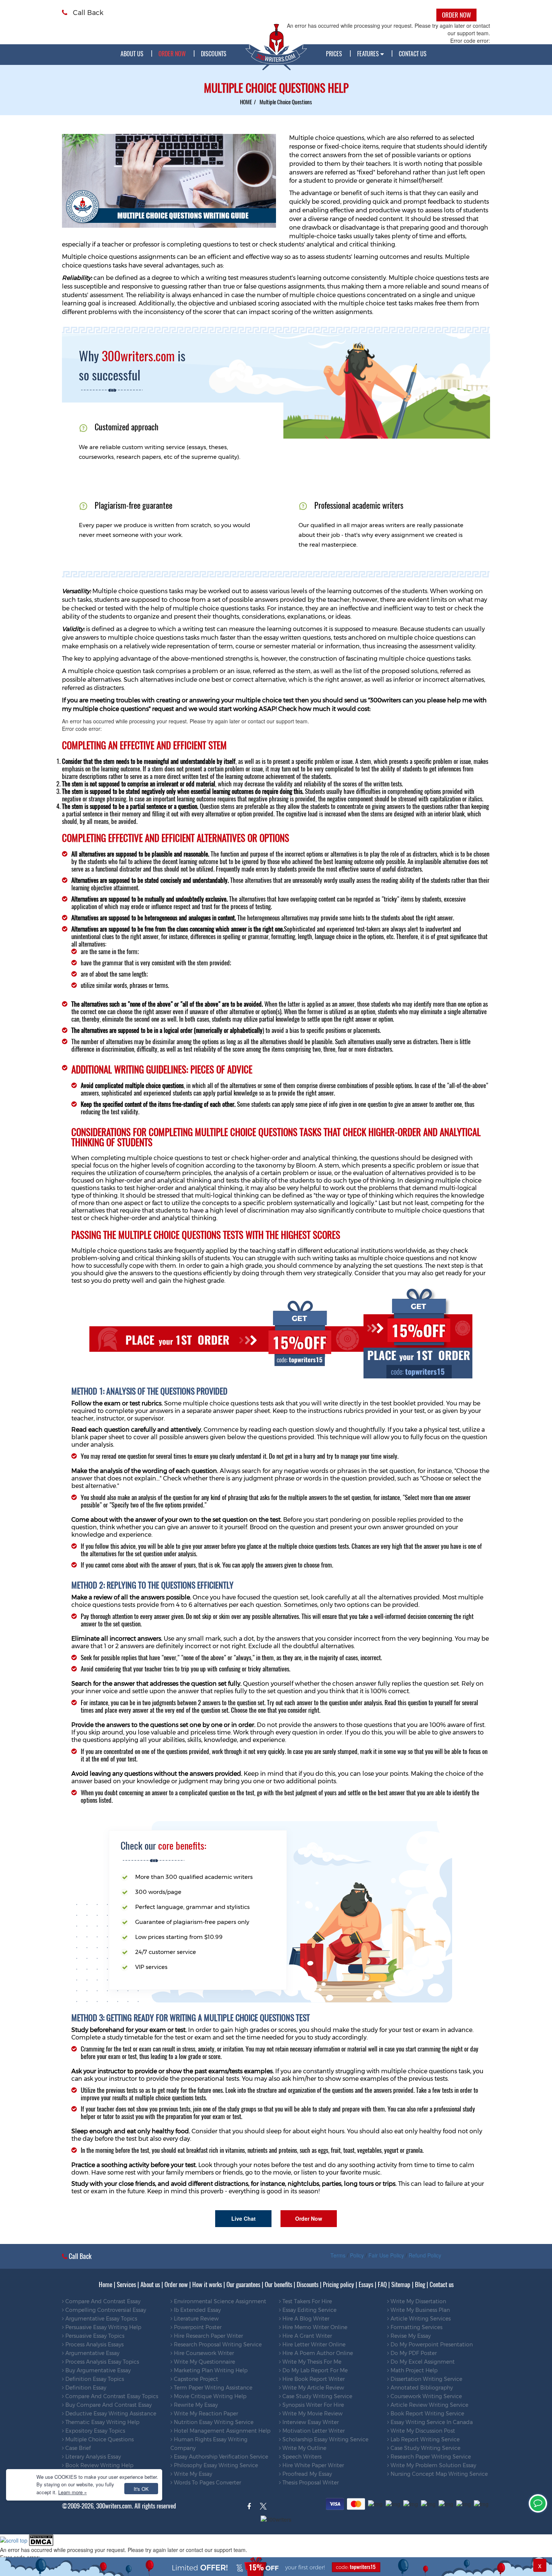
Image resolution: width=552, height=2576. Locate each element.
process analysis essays (94, 2345)
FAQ (382, 2284)
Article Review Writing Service (429, 2405)
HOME (246, 102)
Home (106, 2284)
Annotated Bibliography (421, 2388)
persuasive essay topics (94, 2336)
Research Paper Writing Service (430, 2457)
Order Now (309, 2218)
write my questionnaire (204, 2362)
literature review (195, 2319)
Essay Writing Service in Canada (431, 2422)
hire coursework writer (203, 2353)
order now (172, 54)
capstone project (195, 2379)
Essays (366, 2284)
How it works (207, 2284)
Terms (338, 2255)
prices (334, 54)
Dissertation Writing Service (426, 2379)
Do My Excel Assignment (422, 2362)
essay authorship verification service (220, 2457)
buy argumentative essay (97, 2370)
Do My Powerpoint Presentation (431, 2345)
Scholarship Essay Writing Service (325, 2439)
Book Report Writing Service (427, 2414)
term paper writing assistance (212, 2388)
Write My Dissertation (418, 2301)
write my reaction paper (205, 2414)
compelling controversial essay (105, 2310)
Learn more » (72, 2492)
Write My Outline (304, 2448)
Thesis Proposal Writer (310, 2483)
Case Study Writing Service (317, 2396)
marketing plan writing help (210, 2370)
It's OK (141, 2489)
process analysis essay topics (101, 2362)
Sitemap (401, 2284)
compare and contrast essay (102, 2301)
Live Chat (244, 2218)
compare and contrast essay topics (111, 2396)
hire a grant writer (306, 2336)
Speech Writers (301, 2457)
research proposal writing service (217, 2345)
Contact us (442, 2284)
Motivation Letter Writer (313, 2431)
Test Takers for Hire (306, 2301)
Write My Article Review (312, 2388)
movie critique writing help (209, 2396)
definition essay (85, 2388)
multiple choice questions (99, 2439)
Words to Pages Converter (207, 2483)
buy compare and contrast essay (108, 2405)
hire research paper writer (208, 2336)
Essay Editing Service (309, 2310)
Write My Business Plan (419, 2310)
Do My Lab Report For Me (314, 2370)
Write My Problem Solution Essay (433, 2465)
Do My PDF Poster (413, 2353)
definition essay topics (94, 2379)
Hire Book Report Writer (313, 2379)
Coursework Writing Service (425, 2396)
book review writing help (99, 2465)
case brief (77, 2448)
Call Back (87, 13)
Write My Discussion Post (422, 2431)
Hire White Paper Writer (312, 2465)
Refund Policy (425, 2255)
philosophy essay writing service (215, 2465)
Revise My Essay (410, 2336)
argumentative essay (92, 2353)
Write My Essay (192, 2474)
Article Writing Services (420, 2319)
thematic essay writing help (102, 2422)
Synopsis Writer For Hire (312, 2405)
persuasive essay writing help (103, 2327)
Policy (357, 2255)
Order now (176, 2284)
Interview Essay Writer (310, 2422)
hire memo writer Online (314, 2327)
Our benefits (278, 2284)
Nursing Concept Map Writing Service (438, 2474)
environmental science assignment (219, 2301)
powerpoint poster (197, 2327)
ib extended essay (197, 2310)
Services (126, 2284)
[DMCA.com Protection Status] (41, 2539)
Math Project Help (413, 2370)
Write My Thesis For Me (311, 2362)
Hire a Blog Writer (305, 2319)
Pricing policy (339, 2284)
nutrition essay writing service (213, 2422)
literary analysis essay (92, 2457)
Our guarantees (243, 2284)
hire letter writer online (313, 2345)
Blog (420, 2284)
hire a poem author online (317, 2353)
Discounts (214, 54)
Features (369, 54)
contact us (413, 54)
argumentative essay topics (100, 2319)
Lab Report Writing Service (424, 2439)
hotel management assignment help (221, 2431)
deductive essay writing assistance (110, 2414)
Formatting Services (416, 2327)
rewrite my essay (195, 2405)
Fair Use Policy (386, 2255)
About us (132, 54)
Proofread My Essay (306, 2474)
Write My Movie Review (312, 2414)
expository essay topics (94, 2431)
